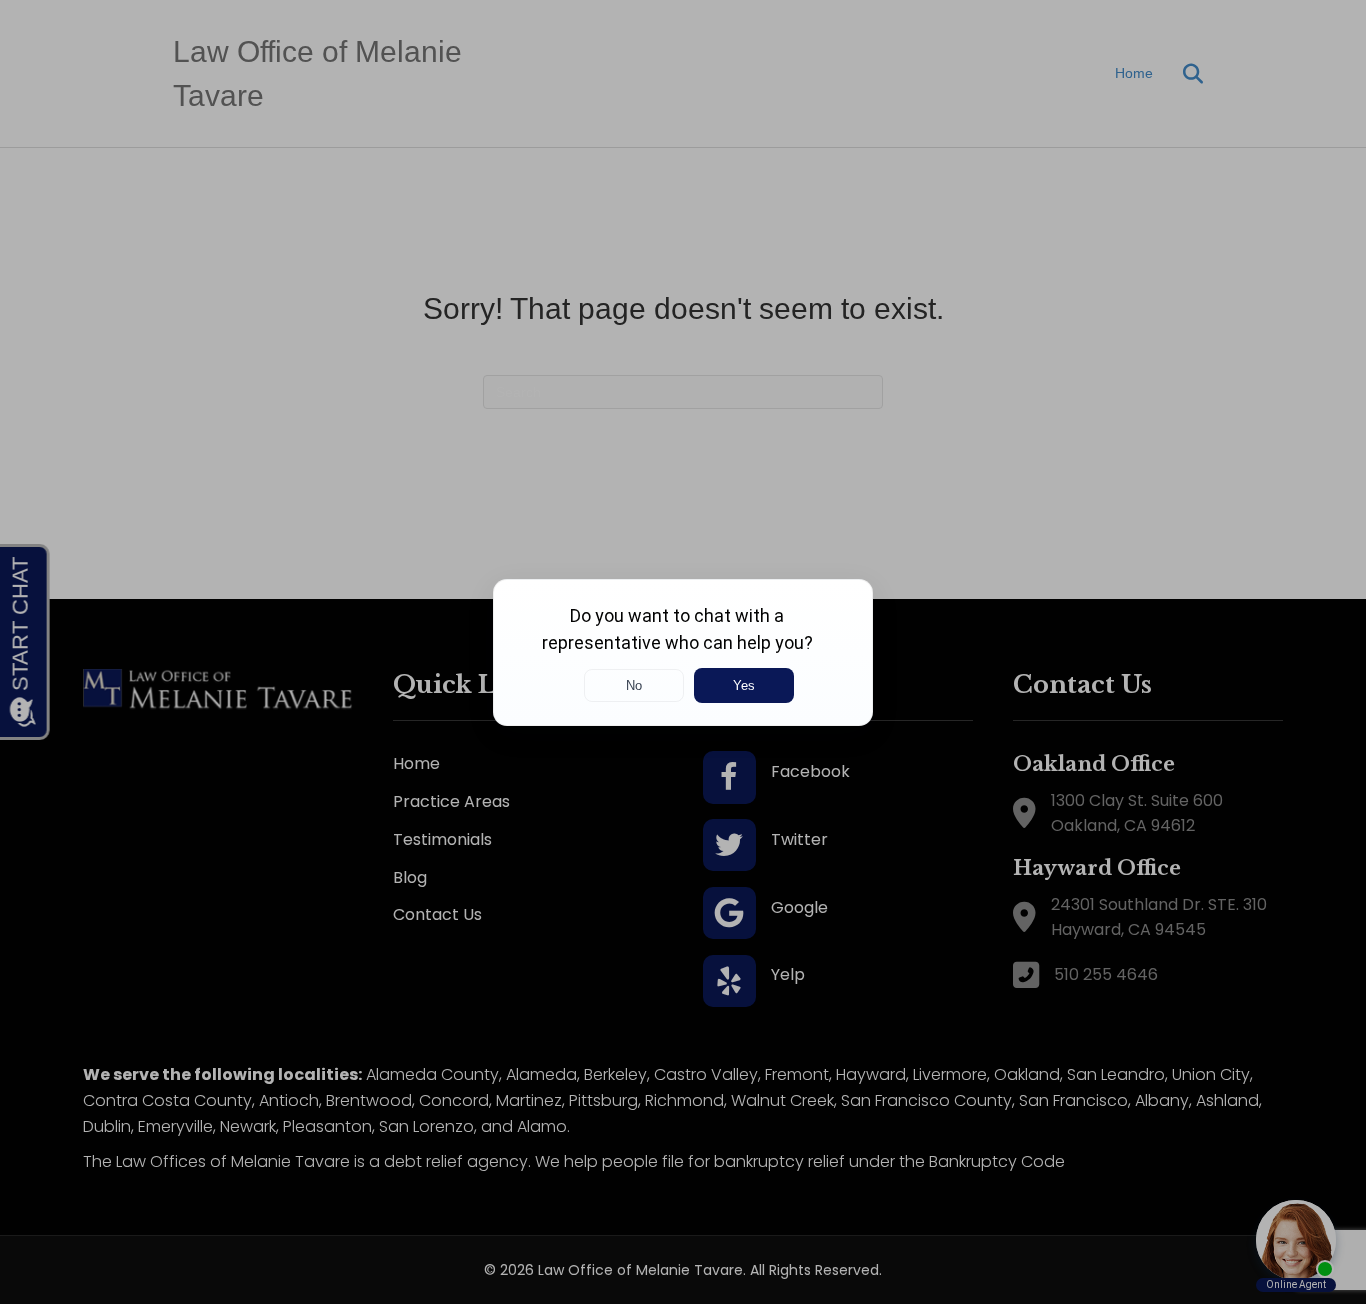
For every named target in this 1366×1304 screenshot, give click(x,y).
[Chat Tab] (683, 652)
